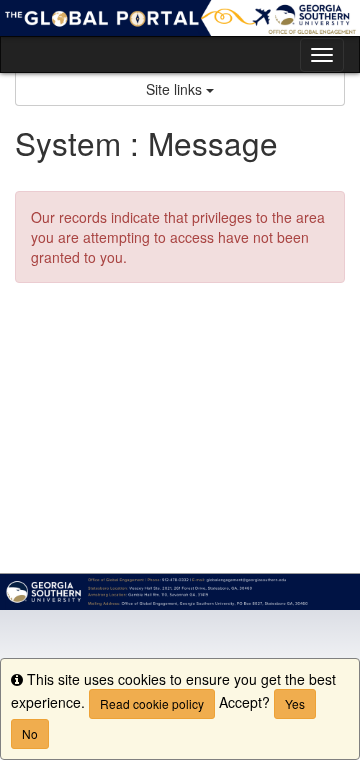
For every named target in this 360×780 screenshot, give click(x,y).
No (30, 733)
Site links (176, 89)
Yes (295, 703)
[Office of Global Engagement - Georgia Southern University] (180, 18)
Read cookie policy (152, 703)
